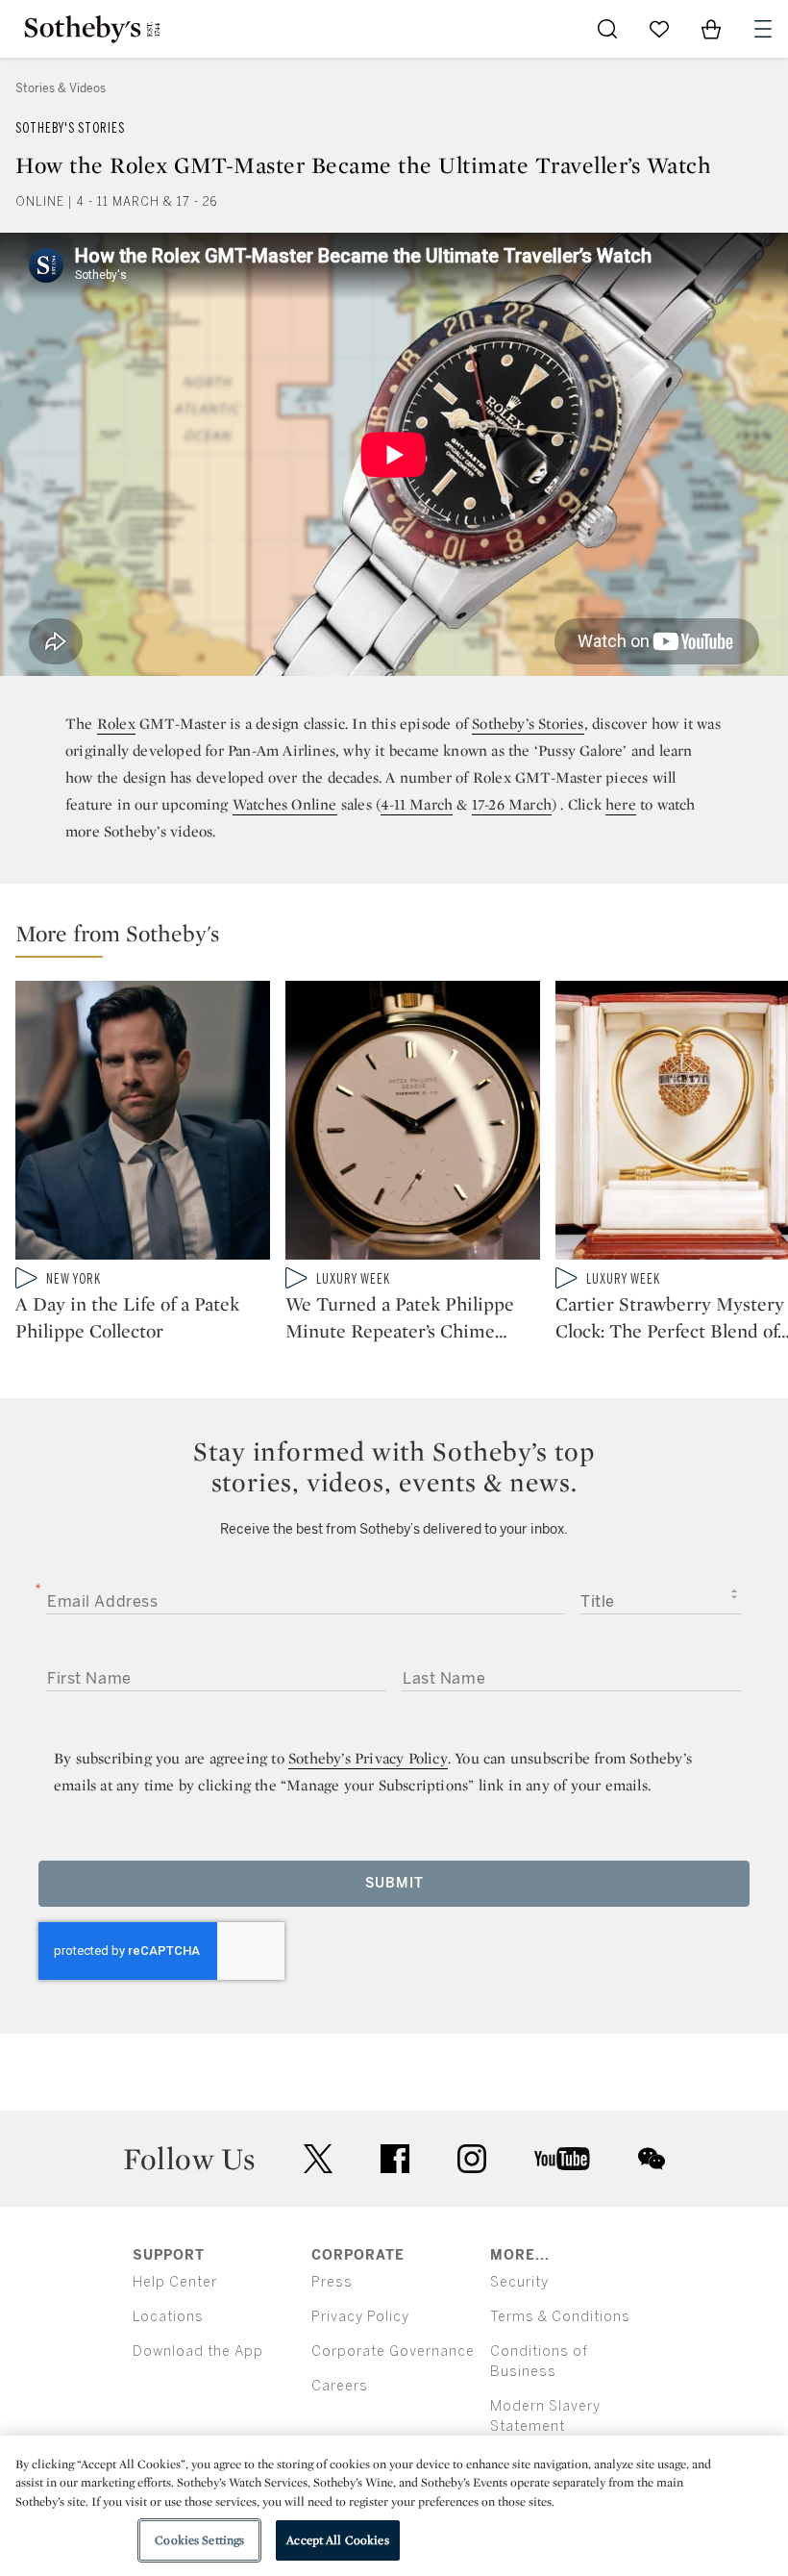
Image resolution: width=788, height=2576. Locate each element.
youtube (562, 2159)
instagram (472, 2159)
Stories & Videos (61, 88)
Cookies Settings (199, 2540)
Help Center (175, 2282)
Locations (168, 2317)
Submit (394, 1883)
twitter (318, 2159)
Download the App (198, 2351)
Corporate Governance (393, 2351)
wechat (652, 2159)
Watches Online (285, 804)
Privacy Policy (360, 2317)
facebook (395, 2159)
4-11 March (417, 804)
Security (519, 2282)
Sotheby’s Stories (528, 724)
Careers (340, 2386)
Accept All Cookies (337, 2540)
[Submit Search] (607, 29)
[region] (394, 2506)
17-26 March (512, 804)
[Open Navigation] (763, 29)
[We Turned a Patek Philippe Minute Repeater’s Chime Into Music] (413, 1124)
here (621, 804)
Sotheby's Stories (70, 128)
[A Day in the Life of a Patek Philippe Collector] (143, 1124)
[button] (402, 938)
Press (332, 2282)
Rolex (116, 724)
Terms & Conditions (560, 2317)
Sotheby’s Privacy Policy (368, 1758)
